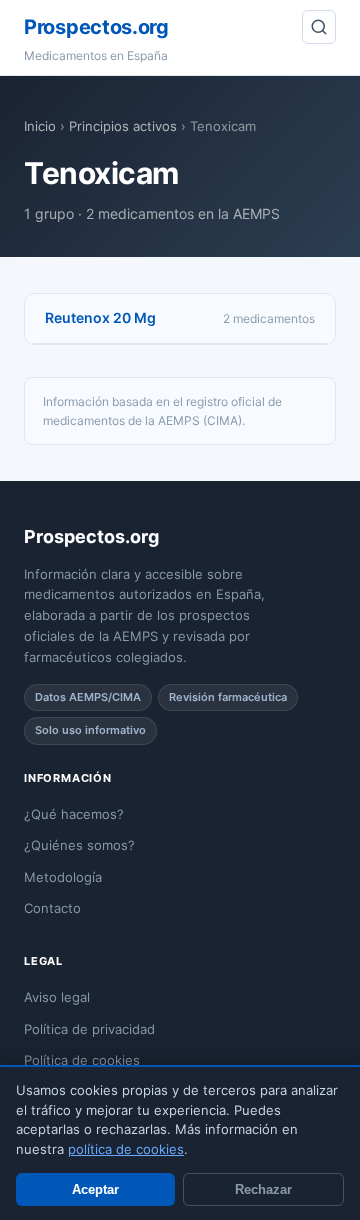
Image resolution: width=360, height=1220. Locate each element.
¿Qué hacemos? (74, 814)
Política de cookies (82, 1060)
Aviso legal (57, 997)
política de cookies (126, 1149)
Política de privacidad (89, 1029)
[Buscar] (319, 27)
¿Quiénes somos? (79, 845)
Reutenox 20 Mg (100, 317)
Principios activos (123, 126)
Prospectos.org (96, 27)
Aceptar (95, 1189)
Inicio (40, 126)
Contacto (52, 908)
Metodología (63, 877)
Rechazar (263, 1189)
